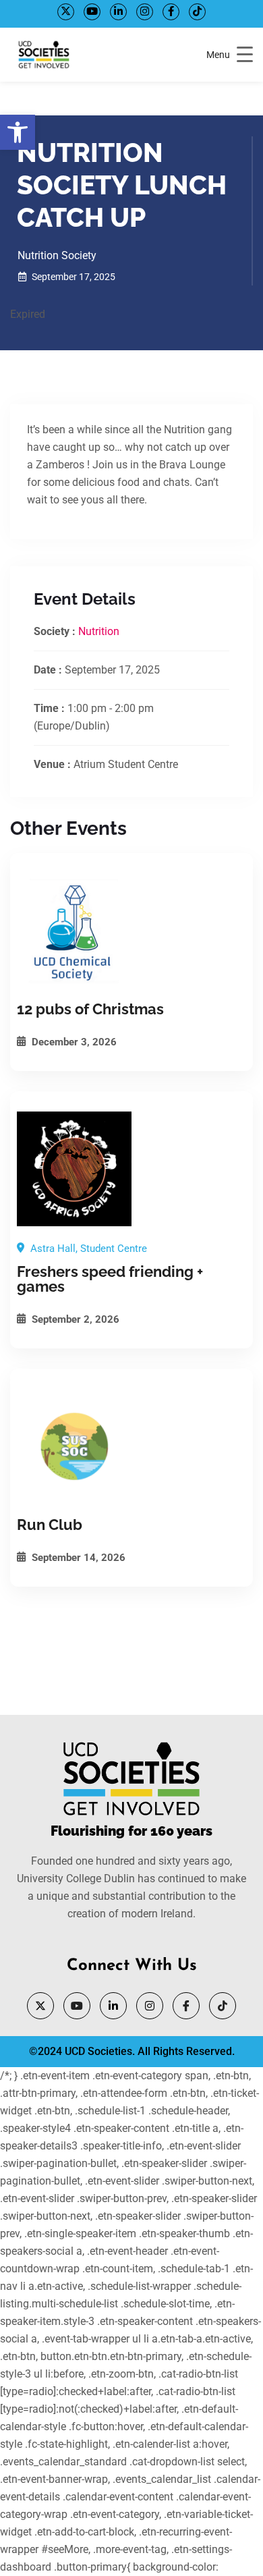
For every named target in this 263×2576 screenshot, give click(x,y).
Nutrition (99, 631)
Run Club (50, 1525)
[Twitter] (66, 12)
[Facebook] (171, 12)
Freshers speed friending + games (110, 1279)
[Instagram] (145, 12)
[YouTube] (92, 12)
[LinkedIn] (118, 12)
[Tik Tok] (197, 12)
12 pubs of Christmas (90, 1009)
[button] (18, 132)
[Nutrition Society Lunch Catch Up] (131, 931)
